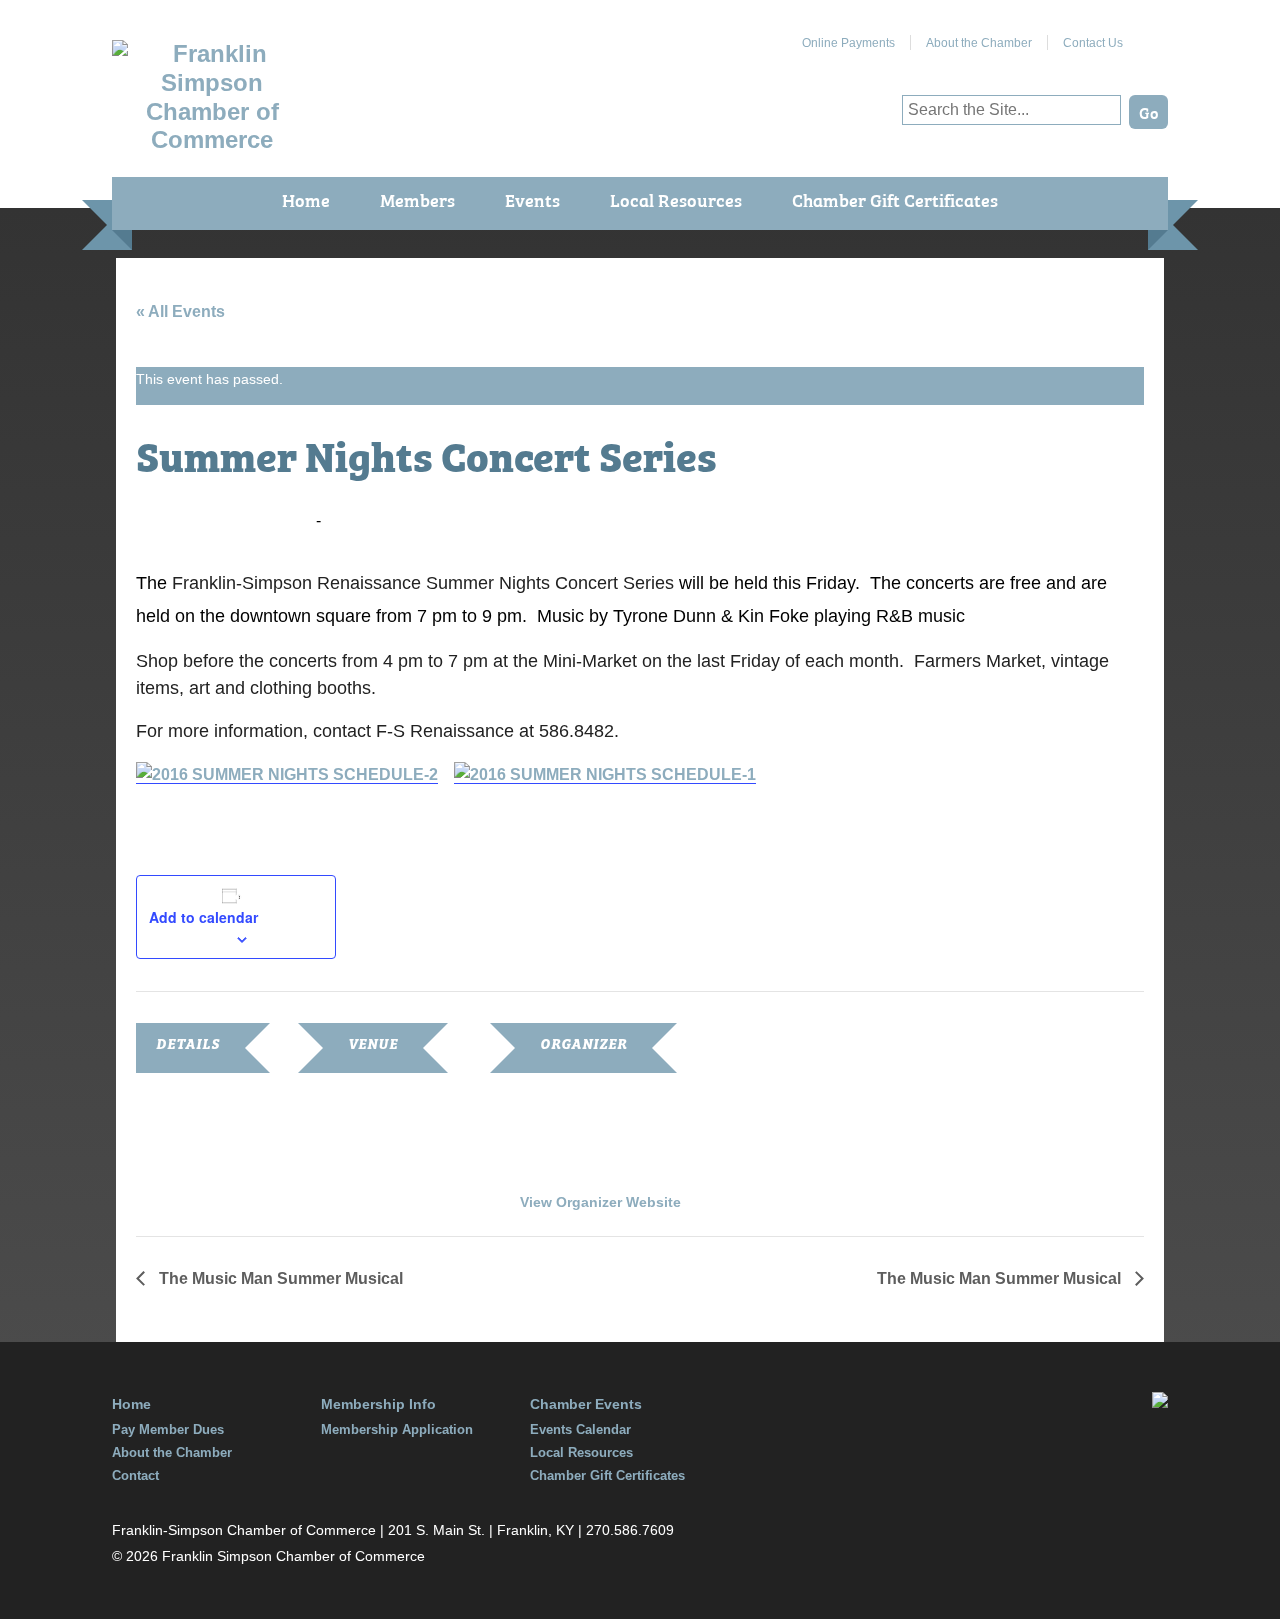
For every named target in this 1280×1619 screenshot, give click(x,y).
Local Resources (676, 199)
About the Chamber (979, 43)
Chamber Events (586, 1404)
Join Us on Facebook (1153, 35)
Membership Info (378, 1404)
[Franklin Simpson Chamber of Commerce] (212, 139)
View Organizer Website (600, 1202)
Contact (135, 1475)
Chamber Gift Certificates (895, 199)
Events (532, 199)
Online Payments (848, 43)
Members (417, 199)
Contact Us (1093, 43)
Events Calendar (580, 1429)
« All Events (180, 311)
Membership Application (397, 1429)
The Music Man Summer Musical (279, 1278)
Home (306, 199)
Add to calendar (203, 917)
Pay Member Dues (168, 1429)
